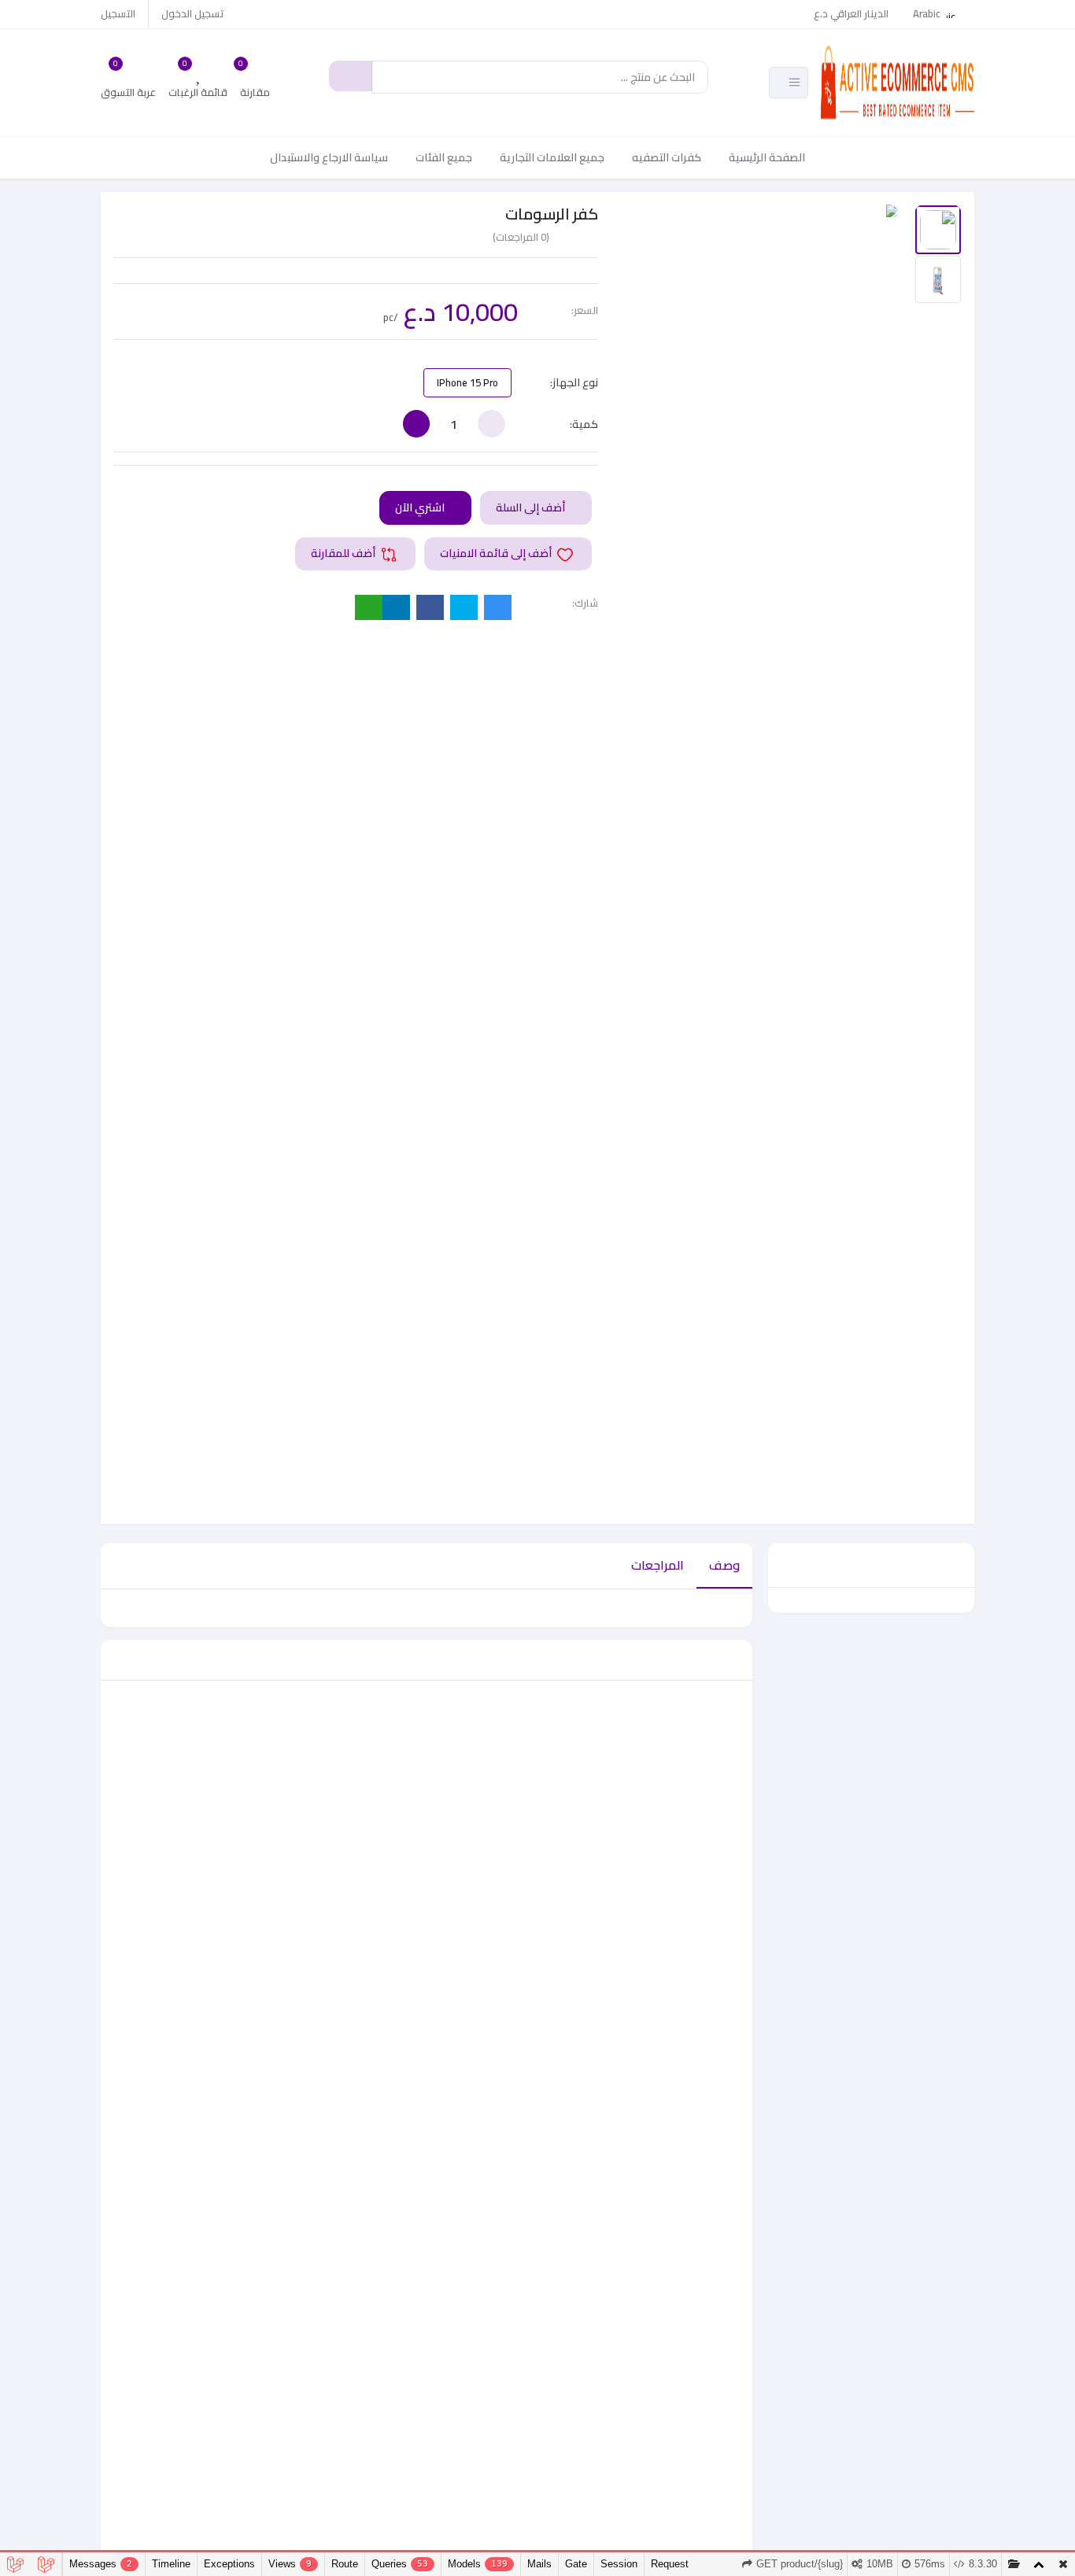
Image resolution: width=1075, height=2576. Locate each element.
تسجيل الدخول (193, 13)
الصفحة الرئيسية (767, 157)
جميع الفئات (444, 157)
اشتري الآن (421, 507)
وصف (724, 1565)
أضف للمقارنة (344, 553)
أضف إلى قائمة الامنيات (497, 553)
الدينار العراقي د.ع (851, 13)
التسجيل (118, 13)
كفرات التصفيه (667, 157)
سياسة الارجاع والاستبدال (329, 157)
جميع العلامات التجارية (552, 157)
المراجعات (658, 1565)
